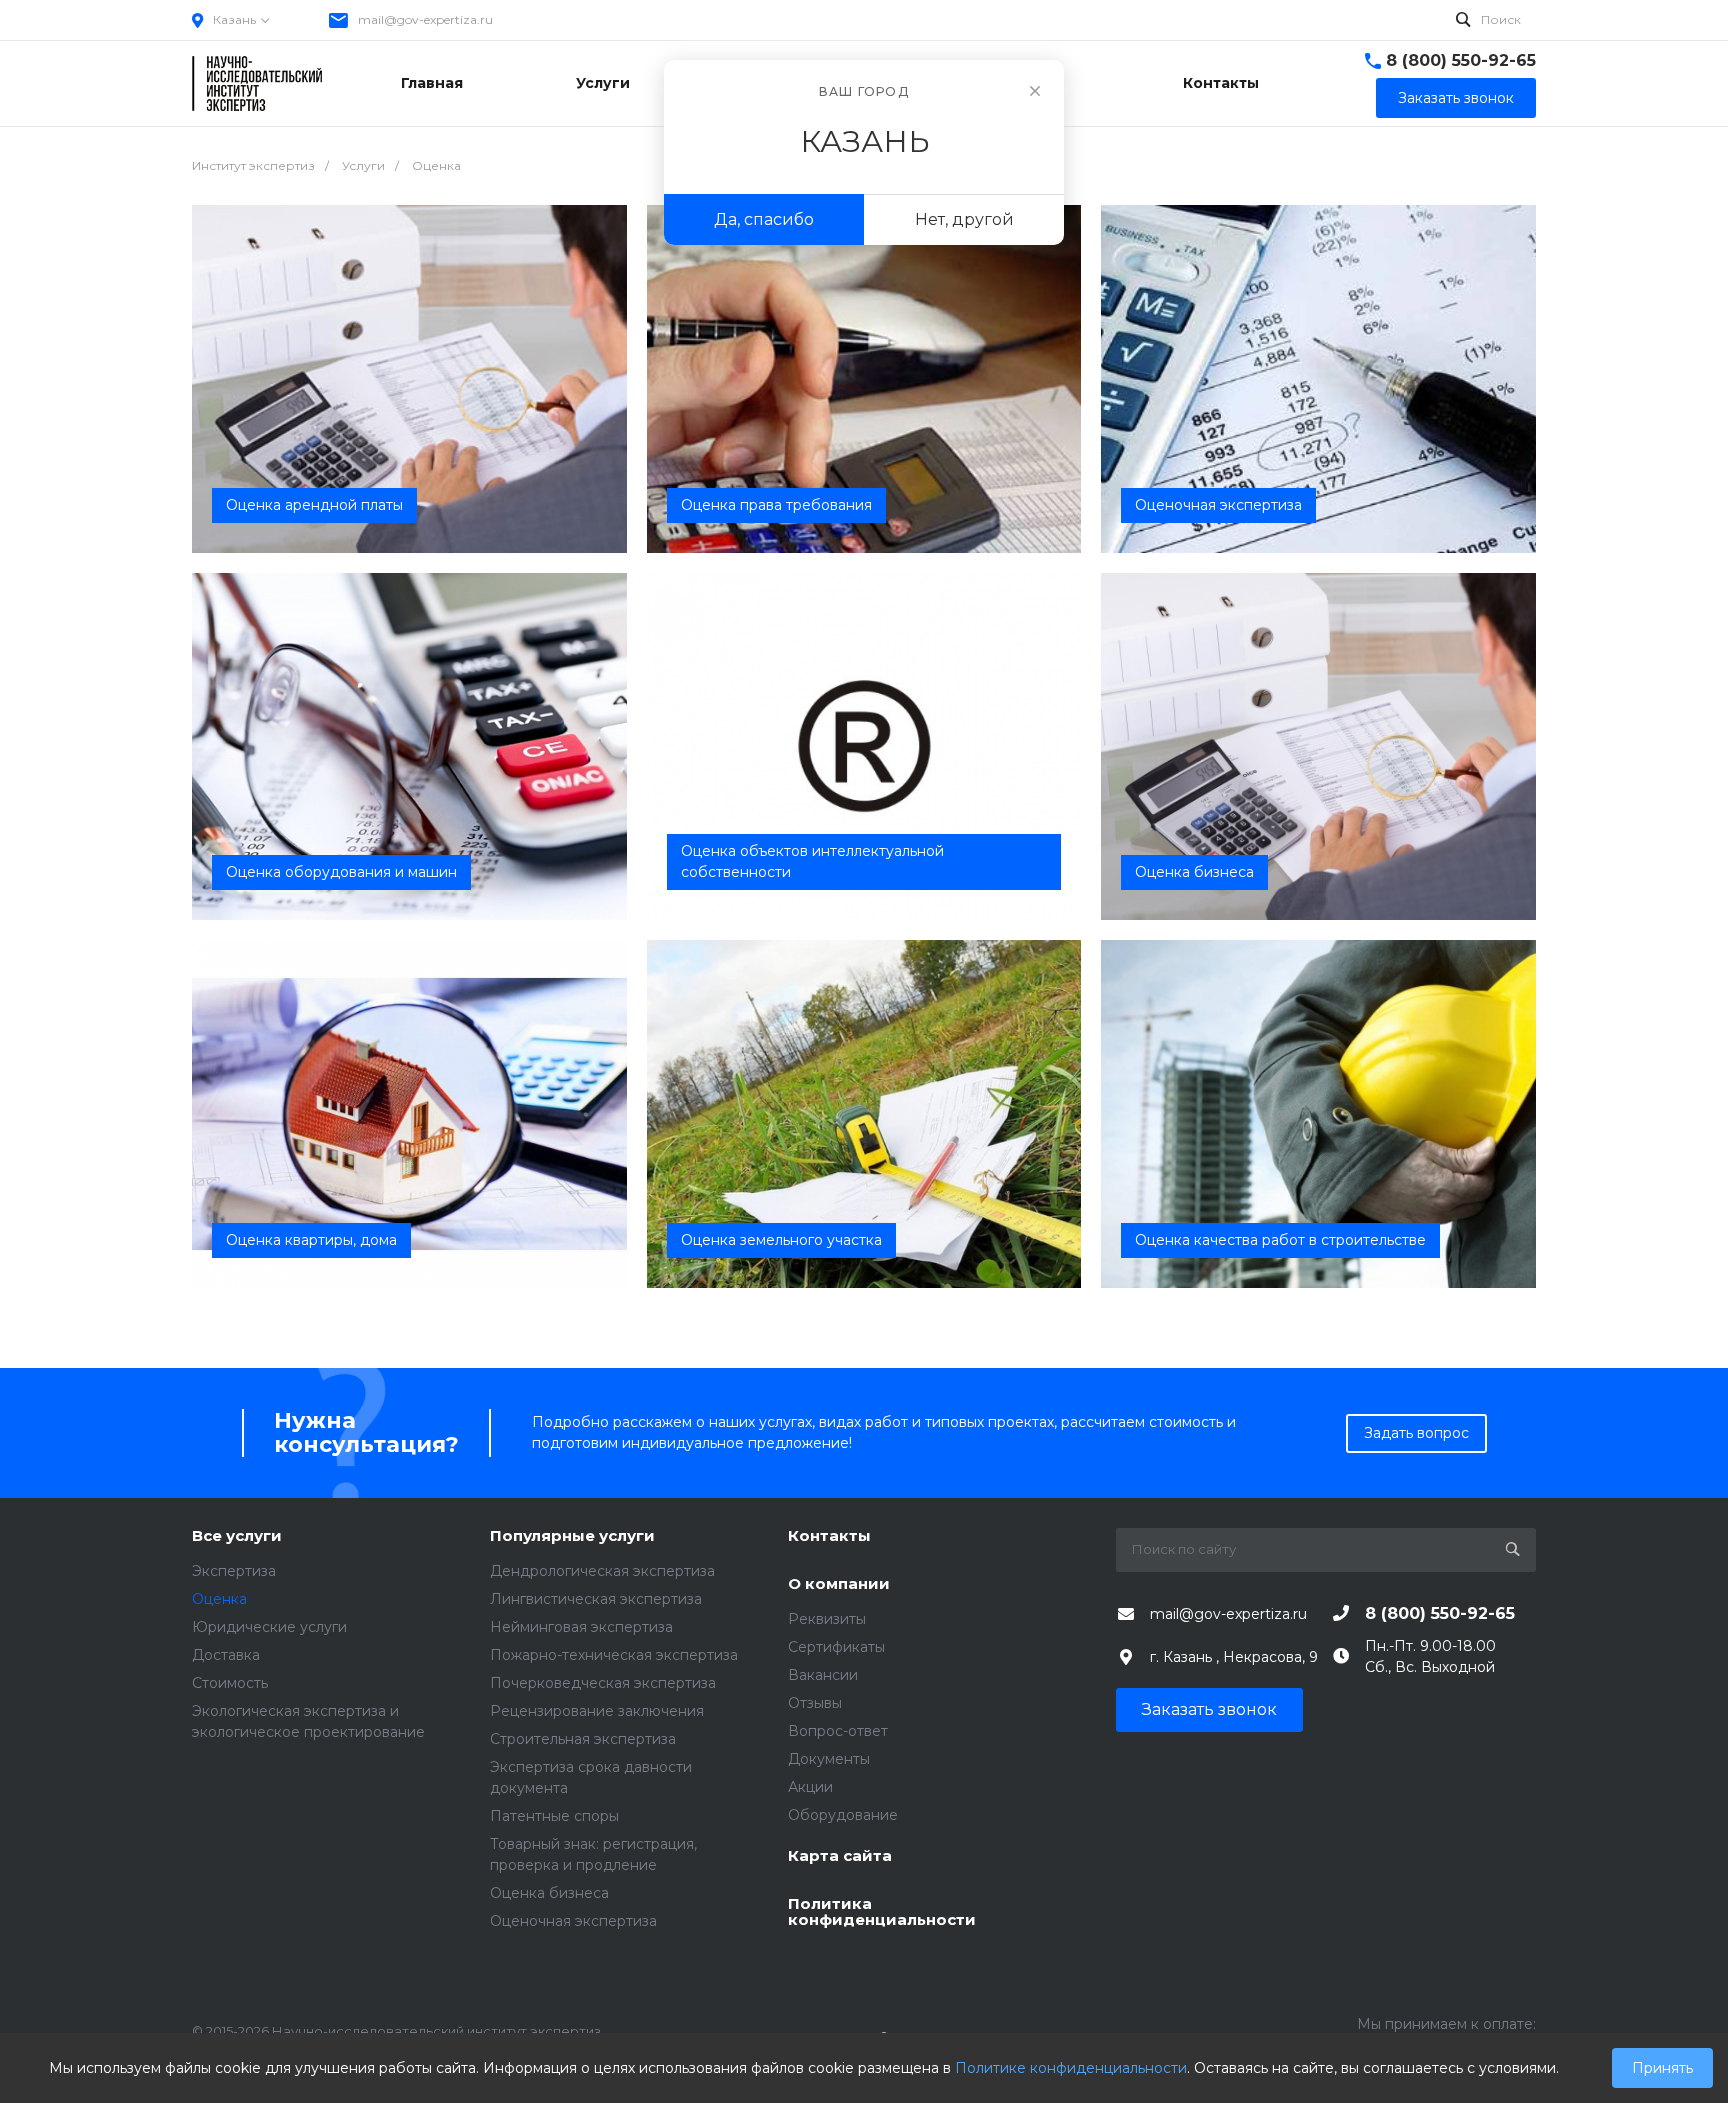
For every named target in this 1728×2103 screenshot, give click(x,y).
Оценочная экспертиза (573, 1921)
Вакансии (823, 1675)
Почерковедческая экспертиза (603, 1683)
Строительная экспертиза (583, 1739)
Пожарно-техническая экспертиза (614, 1655)
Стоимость (230, 1683)
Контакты (829, 1536)
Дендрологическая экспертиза (602, 1571)
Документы (829, 1759)
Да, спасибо (764, 219)
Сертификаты (836, 1647)
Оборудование (843, 1815)
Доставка (226, 1655)
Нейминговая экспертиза (581, 1627)
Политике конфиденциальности (1071, 2068)
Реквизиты (827, 1619)
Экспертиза (234, 1571)
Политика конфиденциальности (882, 1912)
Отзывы (815, 1703)
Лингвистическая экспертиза (596, 1599)
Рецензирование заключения (597, 1711)
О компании (839, 1584)
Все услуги (237, 1536)
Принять (1662, 2068)
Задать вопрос (1416, 1433)
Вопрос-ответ (838, 1731)
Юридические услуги (269, 1627)
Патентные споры (554, 1816)
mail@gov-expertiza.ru (425, 19)
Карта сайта (840, 1856)
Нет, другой (964, 219)
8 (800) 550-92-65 (1461, 60)
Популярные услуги (572, 1536)
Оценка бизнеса (549, 1893)
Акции (810, 1787)
